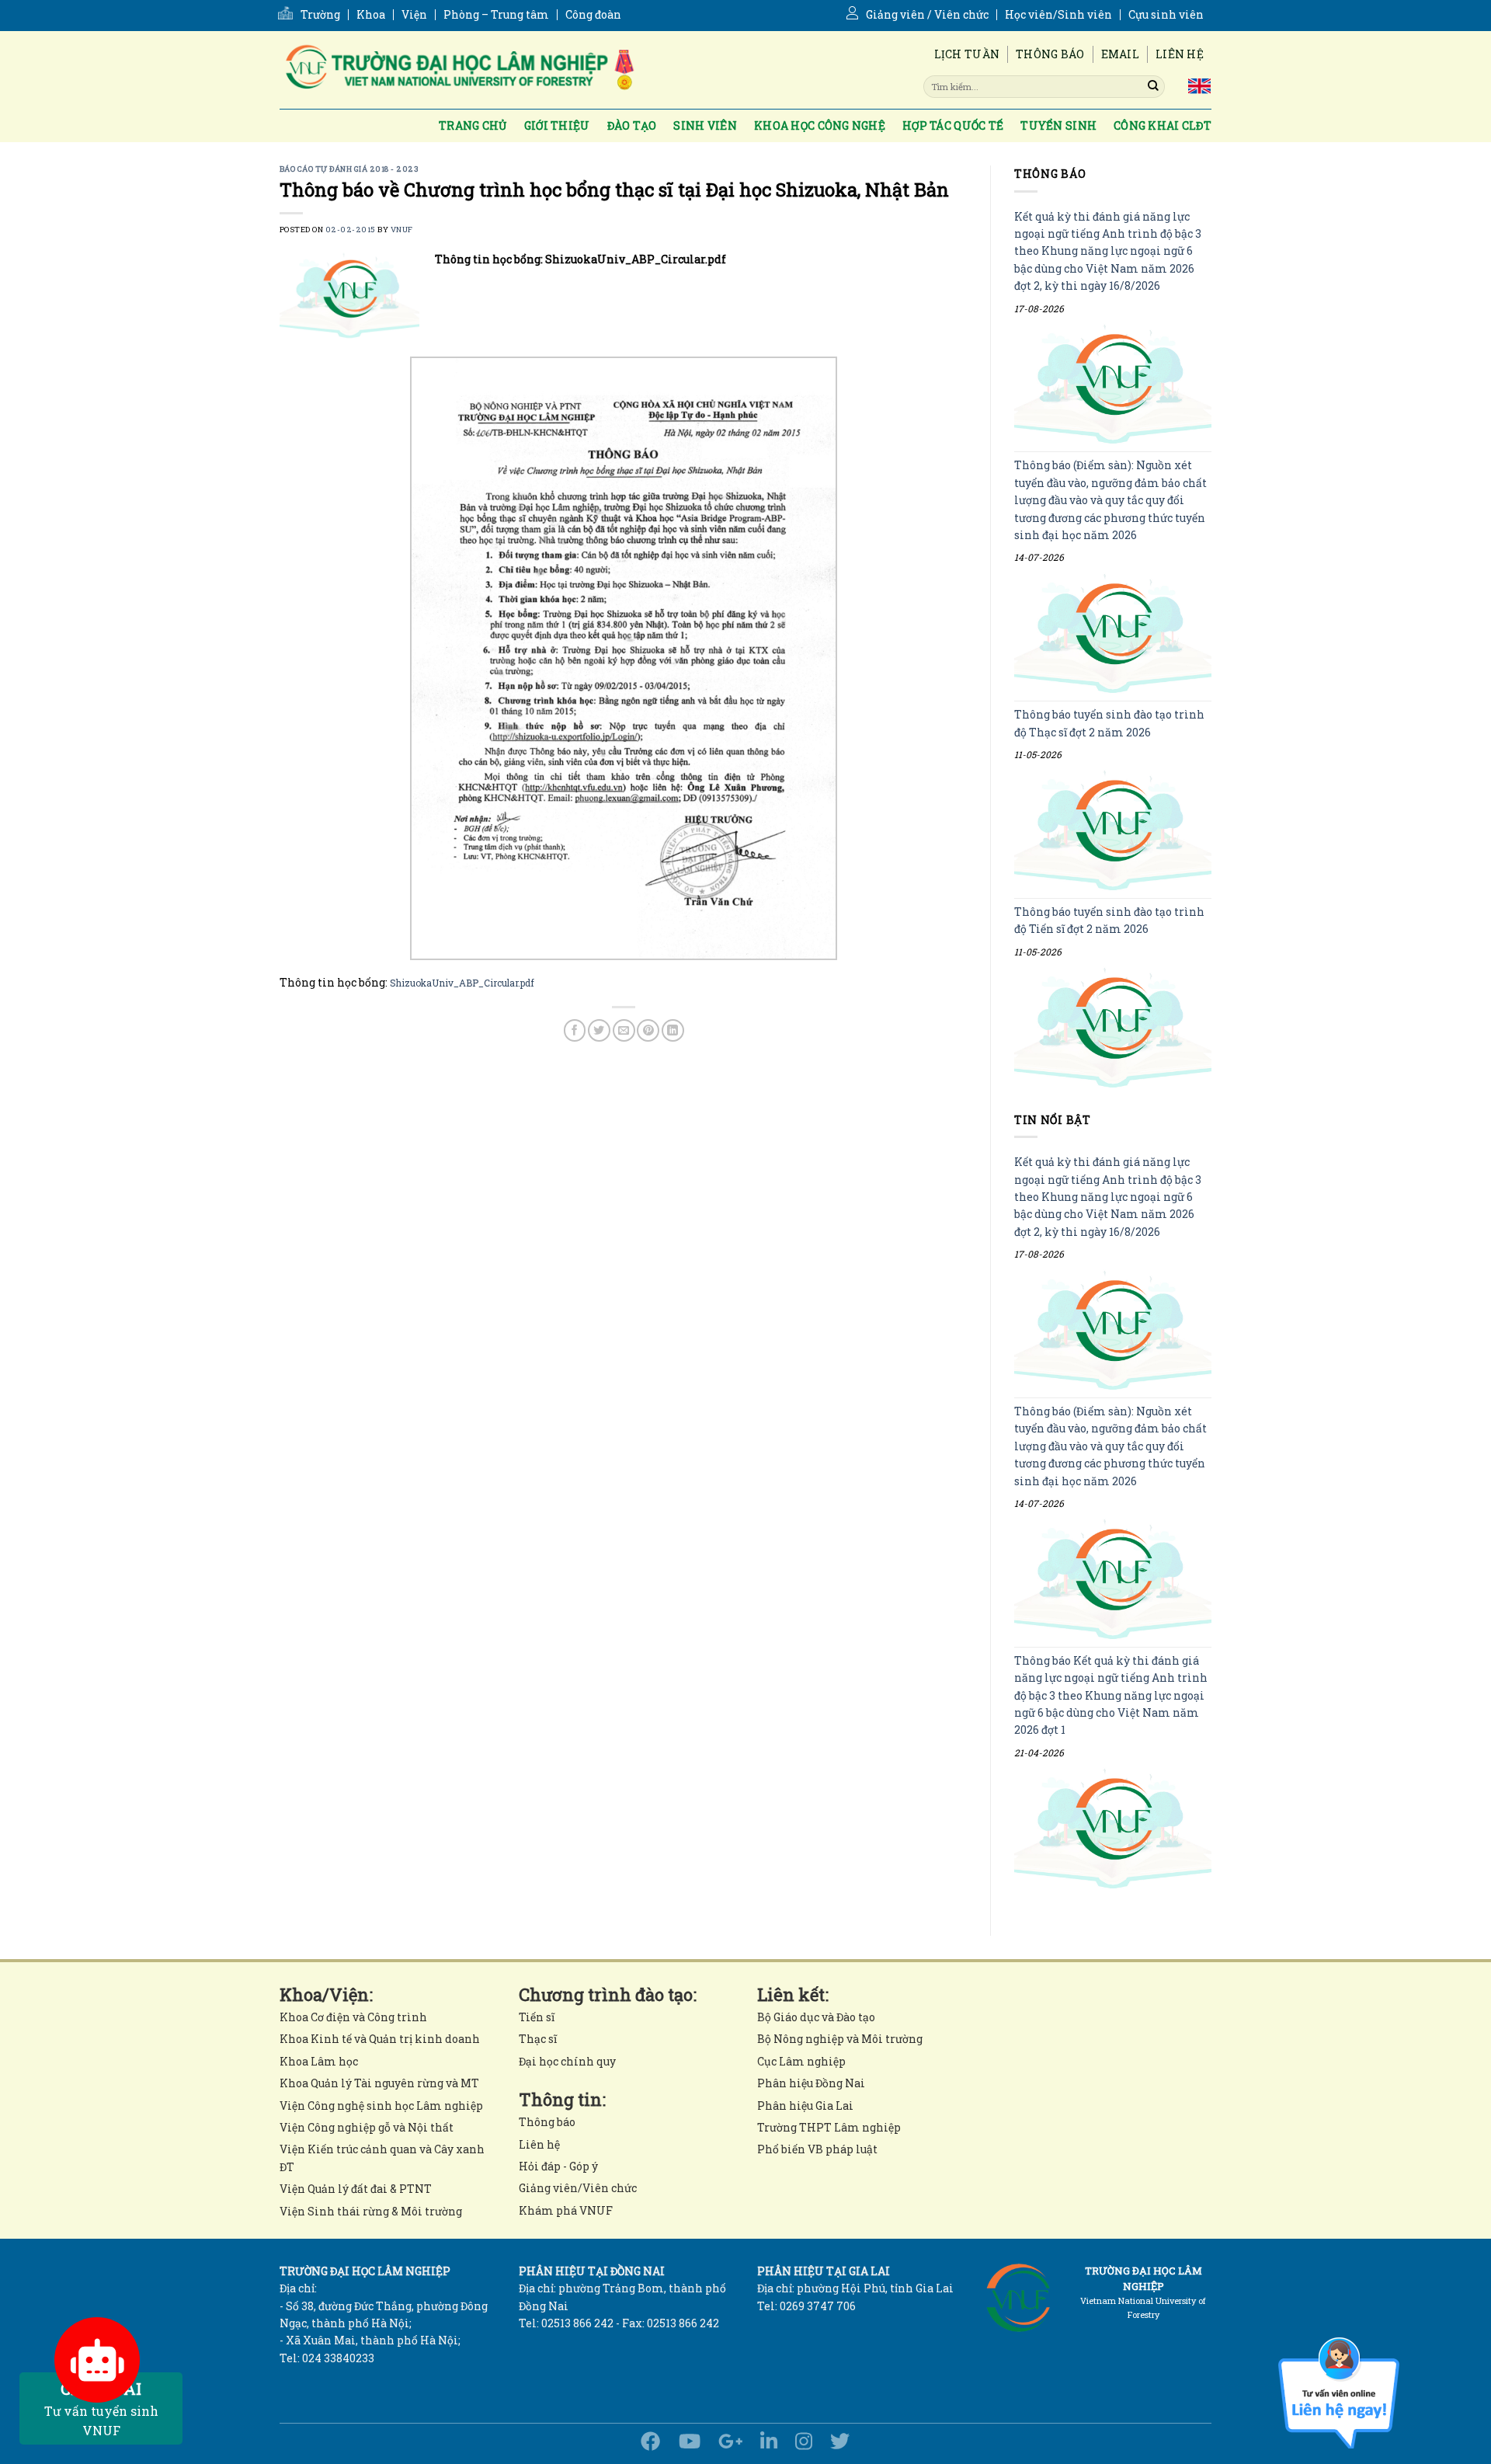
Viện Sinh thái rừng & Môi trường (371, 2211)
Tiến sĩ (537, 2017)
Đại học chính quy (567, 2061)
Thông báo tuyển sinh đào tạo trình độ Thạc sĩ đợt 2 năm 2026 (1109, 724)
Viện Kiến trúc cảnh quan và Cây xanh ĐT (382, 2158)
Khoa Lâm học (319, 2061)
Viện (414, 15)
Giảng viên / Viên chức (927, 15)
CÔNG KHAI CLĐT (1163, 125)
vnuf (402, 230)
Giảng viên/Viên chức (578, 2188)
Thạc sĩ (538, 2039)
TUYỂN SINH (1058, 125)
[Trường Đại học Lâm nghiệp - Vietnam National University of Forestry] (458, 70)
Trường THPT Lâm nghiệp (829, 2127)
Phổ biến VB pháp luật (817, 2149)
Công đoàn (593, 15)
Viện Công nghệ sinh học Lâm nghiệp (381, 2106)
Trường (320, 15)
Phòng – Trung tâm (496, 15)
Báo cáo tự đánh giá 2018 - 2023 (349, 169)
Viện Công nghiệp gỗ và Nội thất (367, 2127)
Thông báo (1050, 54)
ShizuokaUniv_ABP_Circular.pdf (462, 983)
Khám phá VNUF (566, 2210)
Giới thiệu (557, 125)
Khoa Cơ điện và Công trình (353, 2017)
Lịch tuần (967, 54)
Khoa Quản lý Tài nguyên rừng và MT (379, 2083)
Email (1120, 54)
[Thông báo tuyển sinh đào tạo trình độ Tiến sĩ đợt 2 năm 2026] (1113, 1027)
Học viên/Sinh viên (1058, 15)
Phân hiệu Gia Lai (805, 2106)
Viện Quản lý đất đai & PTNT (356, 2189)
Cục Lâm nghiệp (801, 2061)
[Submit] (1153, 86)
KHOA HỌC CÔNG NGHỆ (820, 125)
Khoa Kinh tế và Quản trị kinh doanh (380, 2039)
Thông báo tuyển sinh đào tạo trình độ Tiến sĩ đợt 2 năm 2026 (1109, 920)
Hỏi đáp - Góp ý (558, 2166)
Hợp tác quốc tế (953, 125)
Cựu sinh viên (1166, 15)
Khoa (371, 15)
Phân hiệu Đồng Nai (811, 2083)
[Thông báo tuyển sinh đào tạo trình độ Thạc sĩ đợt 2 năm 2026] (1113, 831)
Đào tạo (632, 125)
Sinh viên (705, 125)
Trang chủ (473, 125)
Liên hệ (1180, 54)
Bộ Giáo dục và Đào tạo (816, 2017)
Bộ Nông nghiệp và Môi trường (840, 2039)
